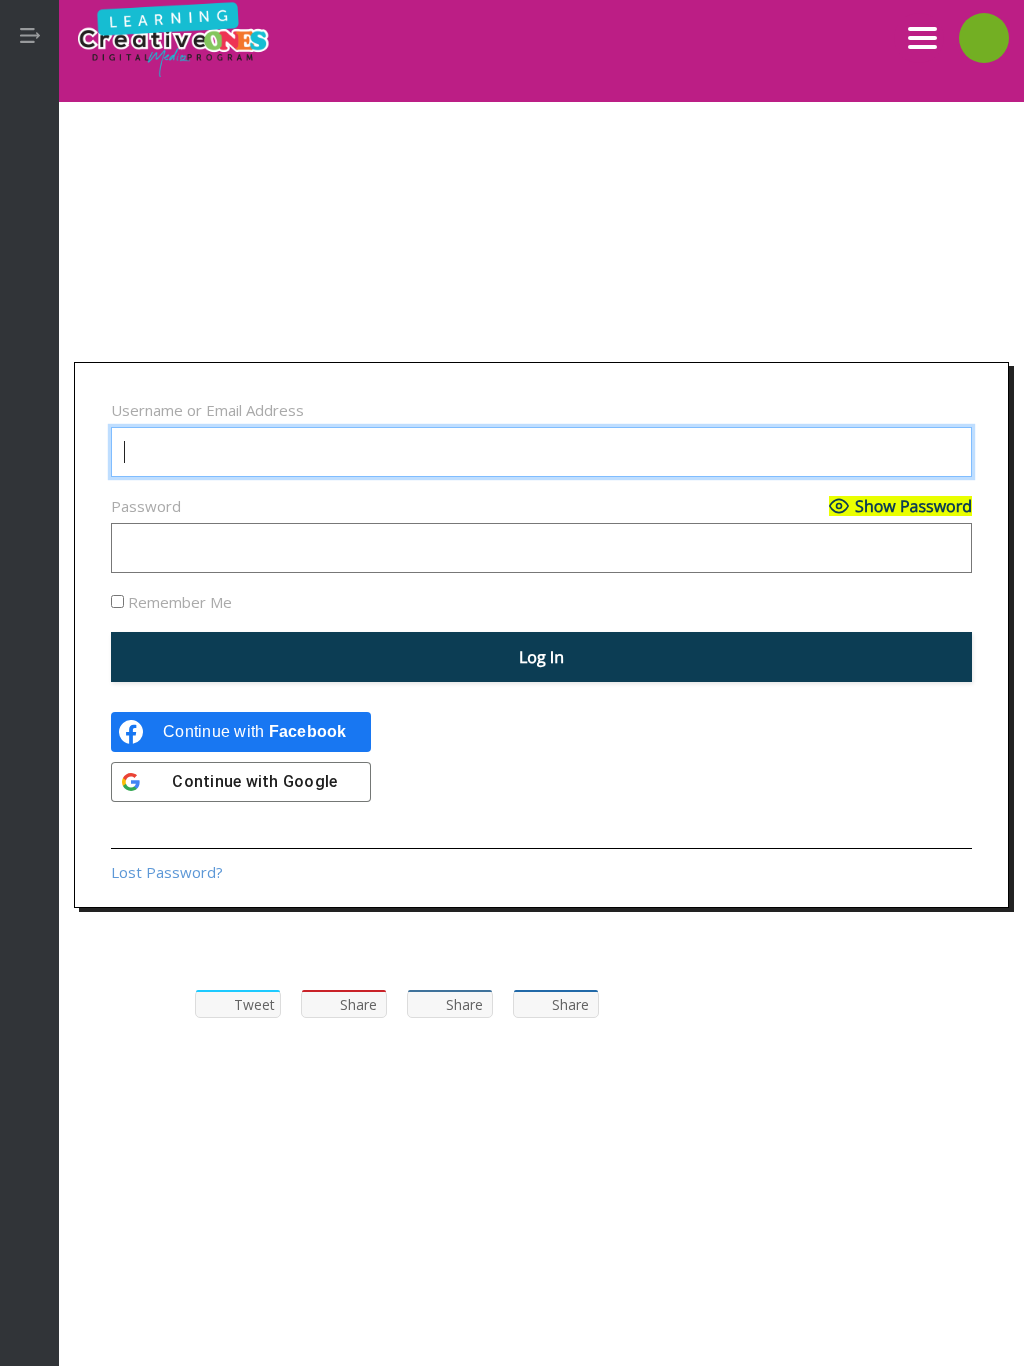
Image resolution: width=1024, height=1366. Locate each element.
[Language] (30, 485)
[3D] (30, 191)
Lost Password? (167, 872)
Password (146, 506)
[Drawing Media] (30, 436)
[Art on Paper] (30, 289)
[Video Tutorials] (30, 681)
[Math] (30, 534)
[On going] (30, 583)
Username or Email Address (207, 410)
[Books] (30, 338)
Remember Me (178, 602)
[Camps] (30, 387)
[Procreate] (30, 632)
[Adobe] (30, 240)
